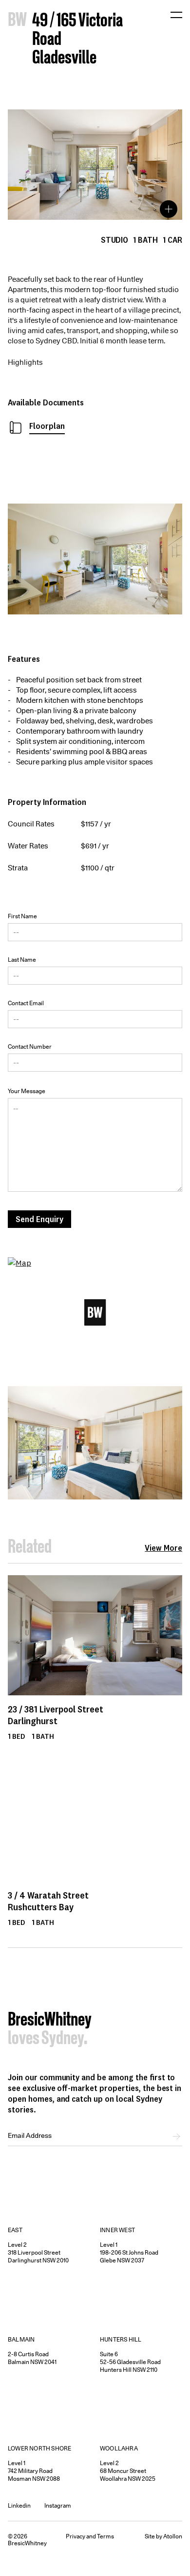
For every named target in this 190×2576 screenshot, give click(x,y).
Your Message (27, 1091)
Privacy (76, 2536)
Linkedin (19, 2505)
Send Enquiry (39, 1219)
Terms (105, 2536)
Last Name (22, 960)
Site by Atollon (163, 2536)
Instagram (58, 2505)
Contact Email (26, 1003)
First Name (22, 916)
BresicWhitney (50, 2021)
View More (163, 1548)
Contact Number (30, 1046)
